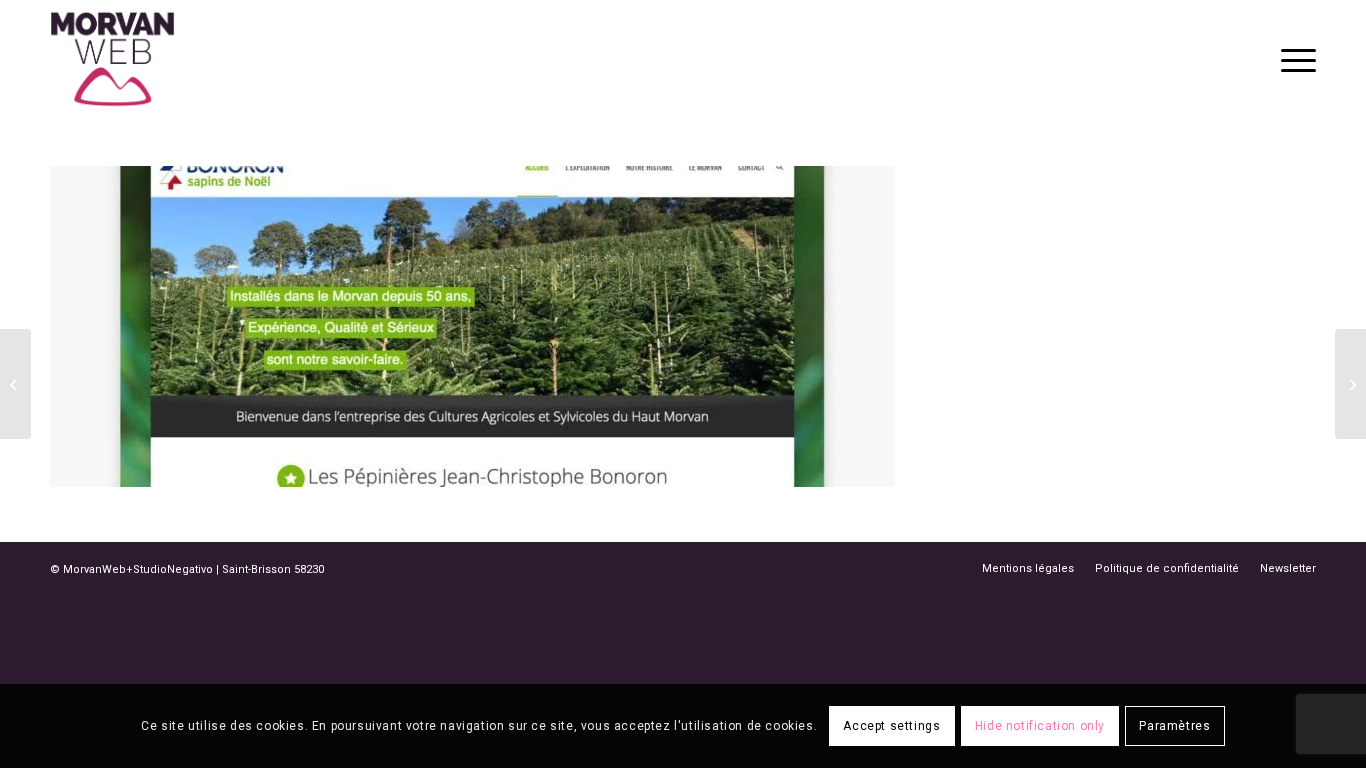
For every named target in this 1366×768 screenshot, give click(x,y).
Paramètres (1174, 726)
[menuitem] (1292, 59)
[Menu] (1292, 59)
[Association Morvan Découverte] (15, 384)
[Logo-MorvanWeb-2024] (112, 59)
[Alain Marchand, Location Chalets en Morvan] (1350, 384)
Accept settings (891, 726)
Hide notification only (1040, 726)
